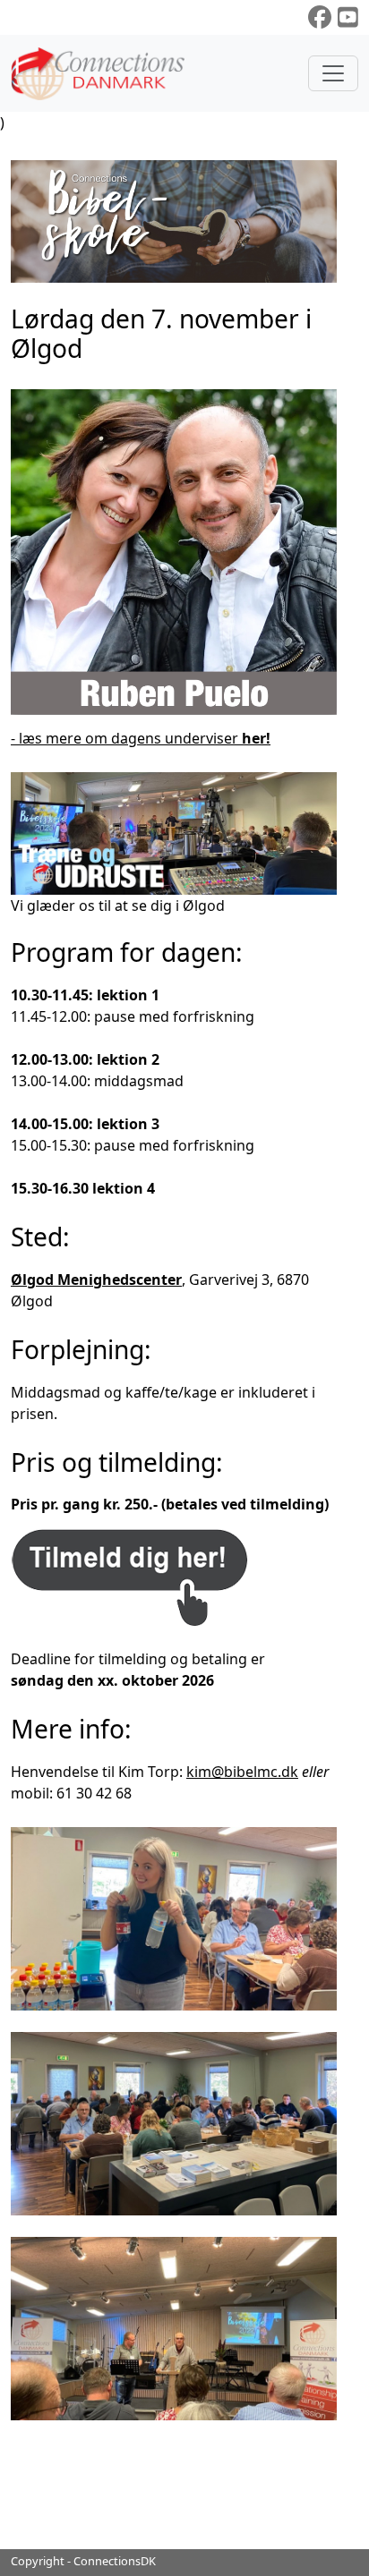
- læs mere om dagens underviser (141, 738)
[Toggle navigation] (333, 73)
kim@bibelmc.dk (242, 1772)
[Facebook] (320, 17)
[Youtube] (348, 17)
